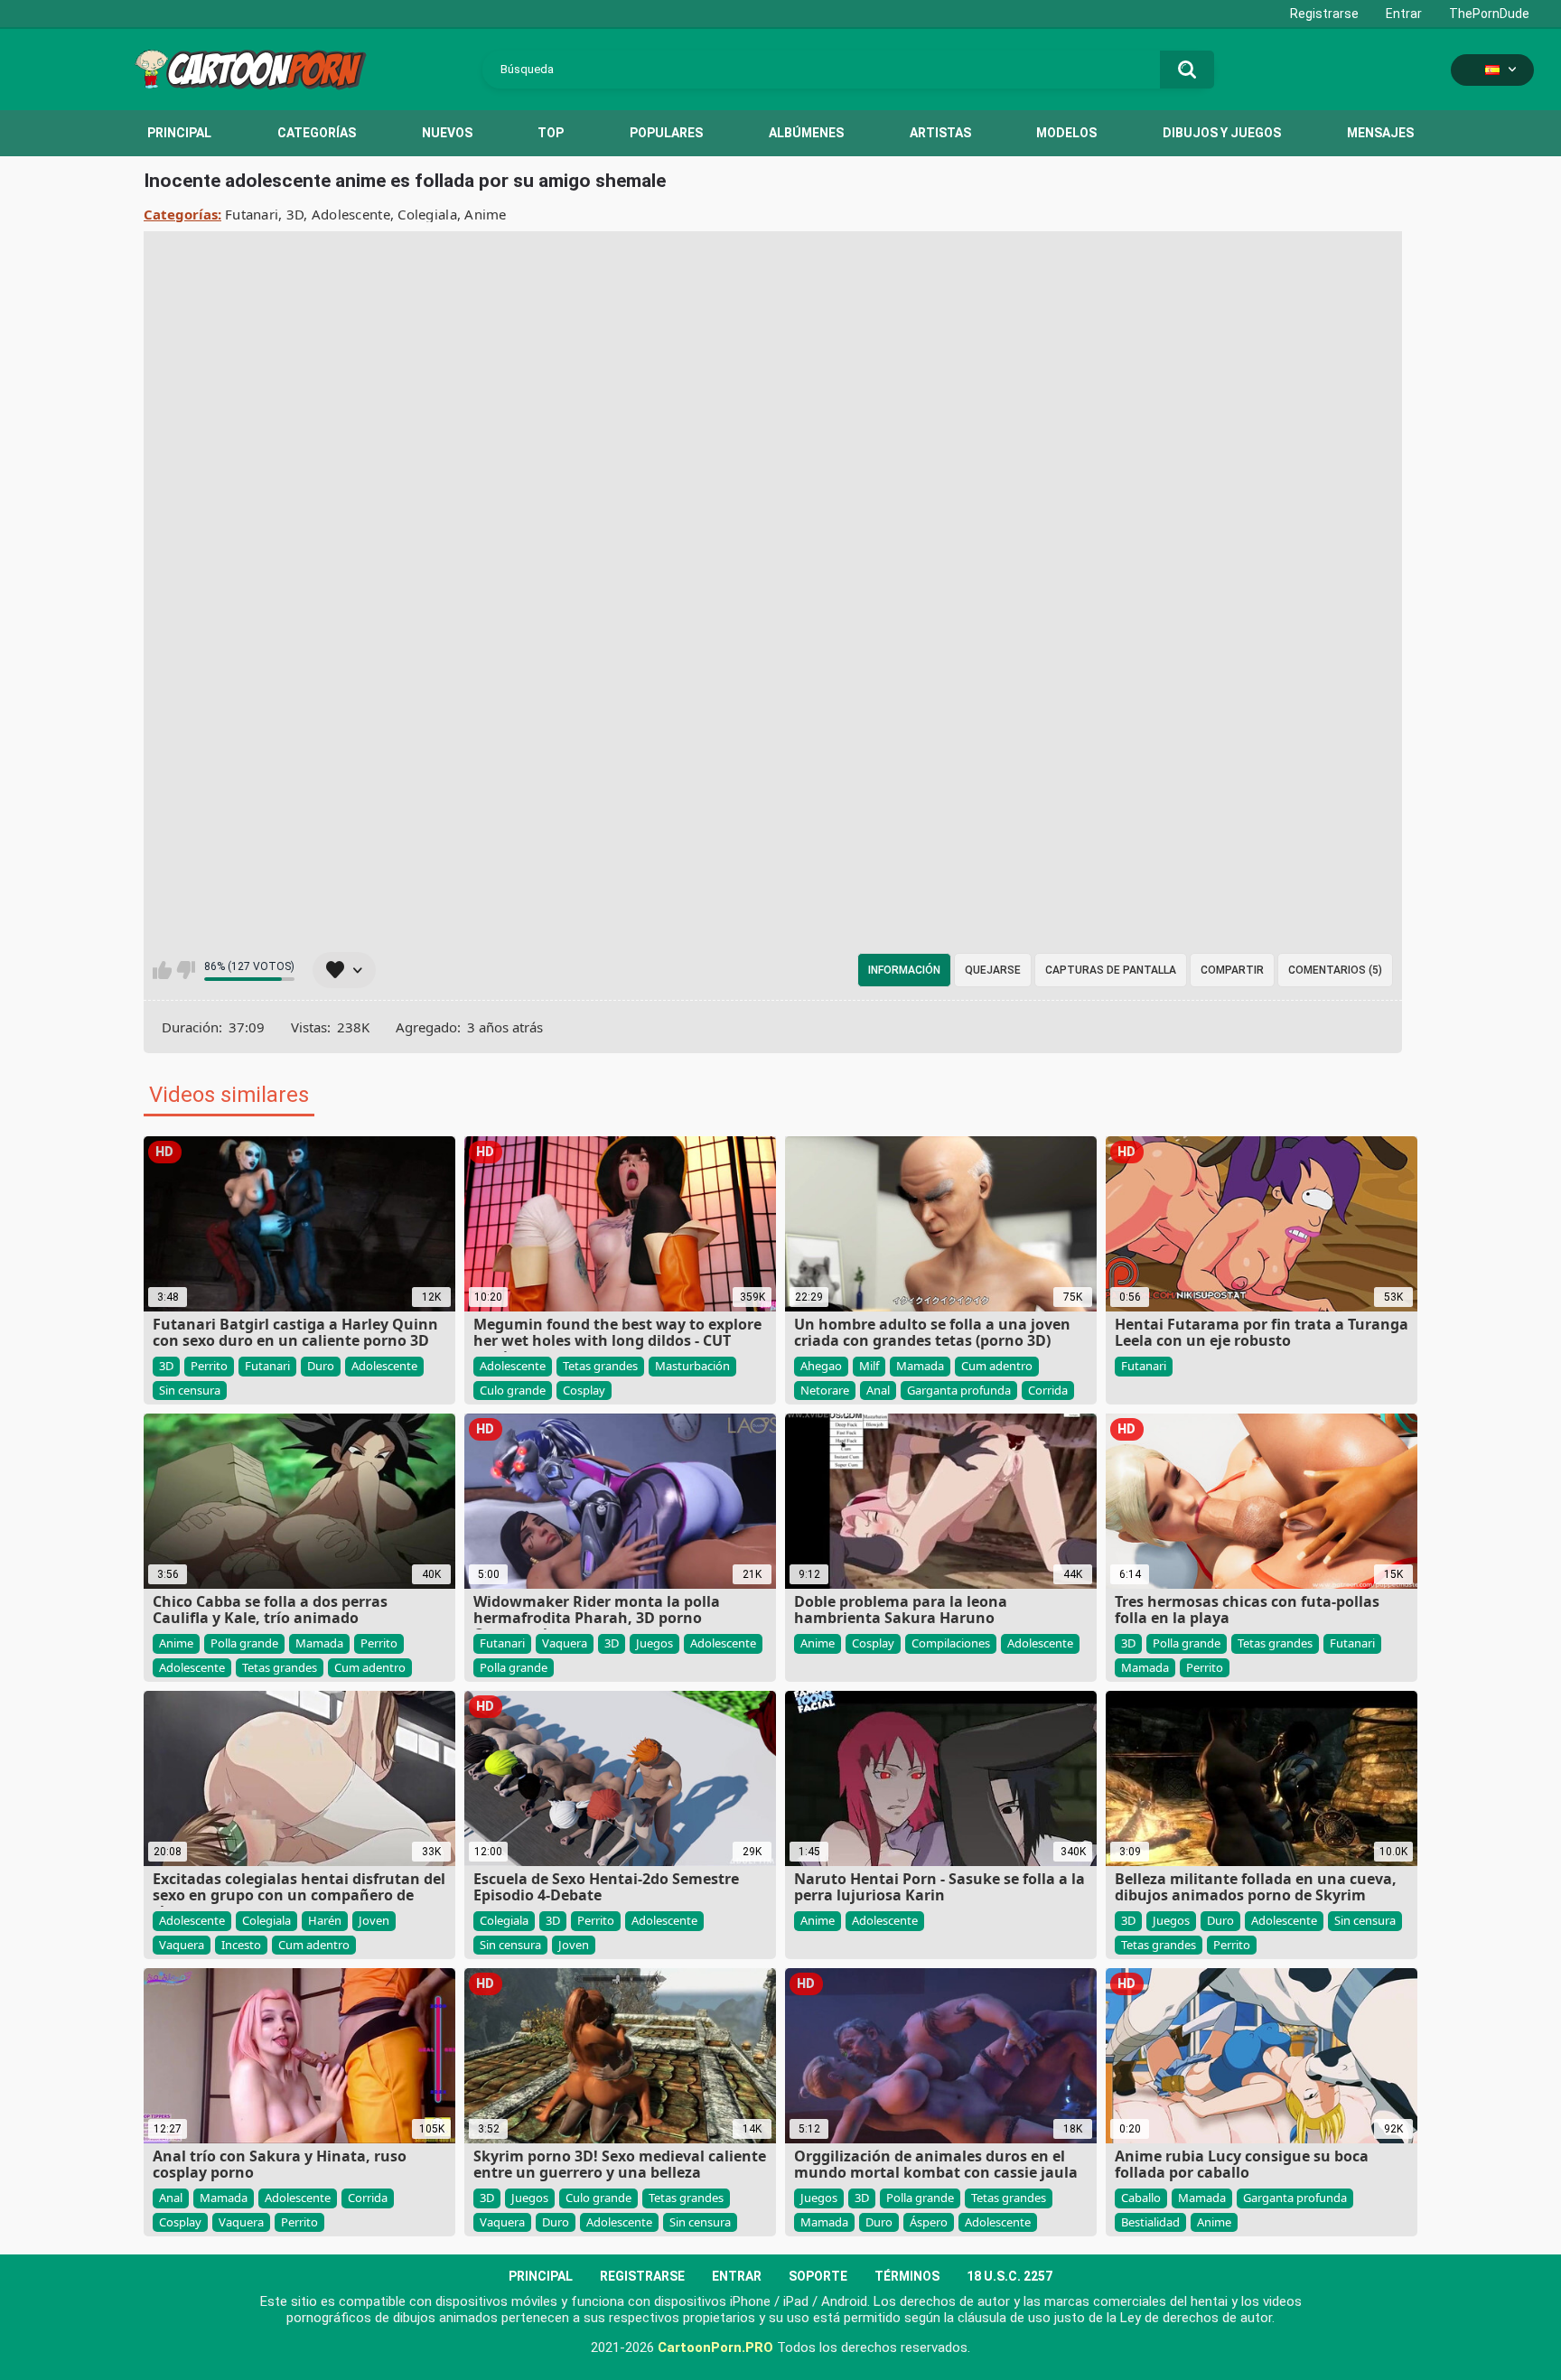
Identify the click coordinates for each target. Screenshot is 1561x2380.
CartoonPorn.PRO (715, 2347)
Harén (325, 1920)
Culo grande (513, 1390)
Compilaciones (951, 1643)
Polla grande (244, 1643)
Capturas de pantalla (1111, 970)
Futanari (252, 214)
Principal (179, 133)
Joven (374, 1920)
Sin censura (190, 1390)
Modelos (1066, 133)
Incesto (241, 1945)
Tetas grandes (600, 1366)
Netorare (825, 1390)
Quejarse (993, 970)
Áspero (929, 2222)
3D (295, 214)
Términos (907, 2276)
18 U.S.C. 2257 (1010, 2276)
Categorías (317, 133)
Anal (878, 1390)
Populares (666, 133)
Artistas (940, 133)
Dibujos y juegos (1222, 133)
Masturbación (692, 1366)
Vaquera (565, 1643)
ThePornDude (1489, 14)
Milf (869, 1366)
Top (551, 133)
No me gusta (186, 970)
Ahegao (821, 1366)
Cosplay (584, 1390)
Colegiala (427, 214)
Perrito (209, 1366)
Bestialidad (1150, 2222)
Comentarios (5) (1335, 970)
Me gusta (162, 970)
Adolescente (351, 214)
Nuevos (447, 133)
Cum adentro (997, 1366)
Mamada (920, 1366)
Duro (321, 1366)
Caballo (1141, 2198)
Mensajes (1380, 133)
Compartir (1232, 970)
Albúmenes (806, 133)
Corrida (1048, 1390)
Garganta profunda (959, 1390)
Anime (486, 214)
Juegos (654, 1643)
